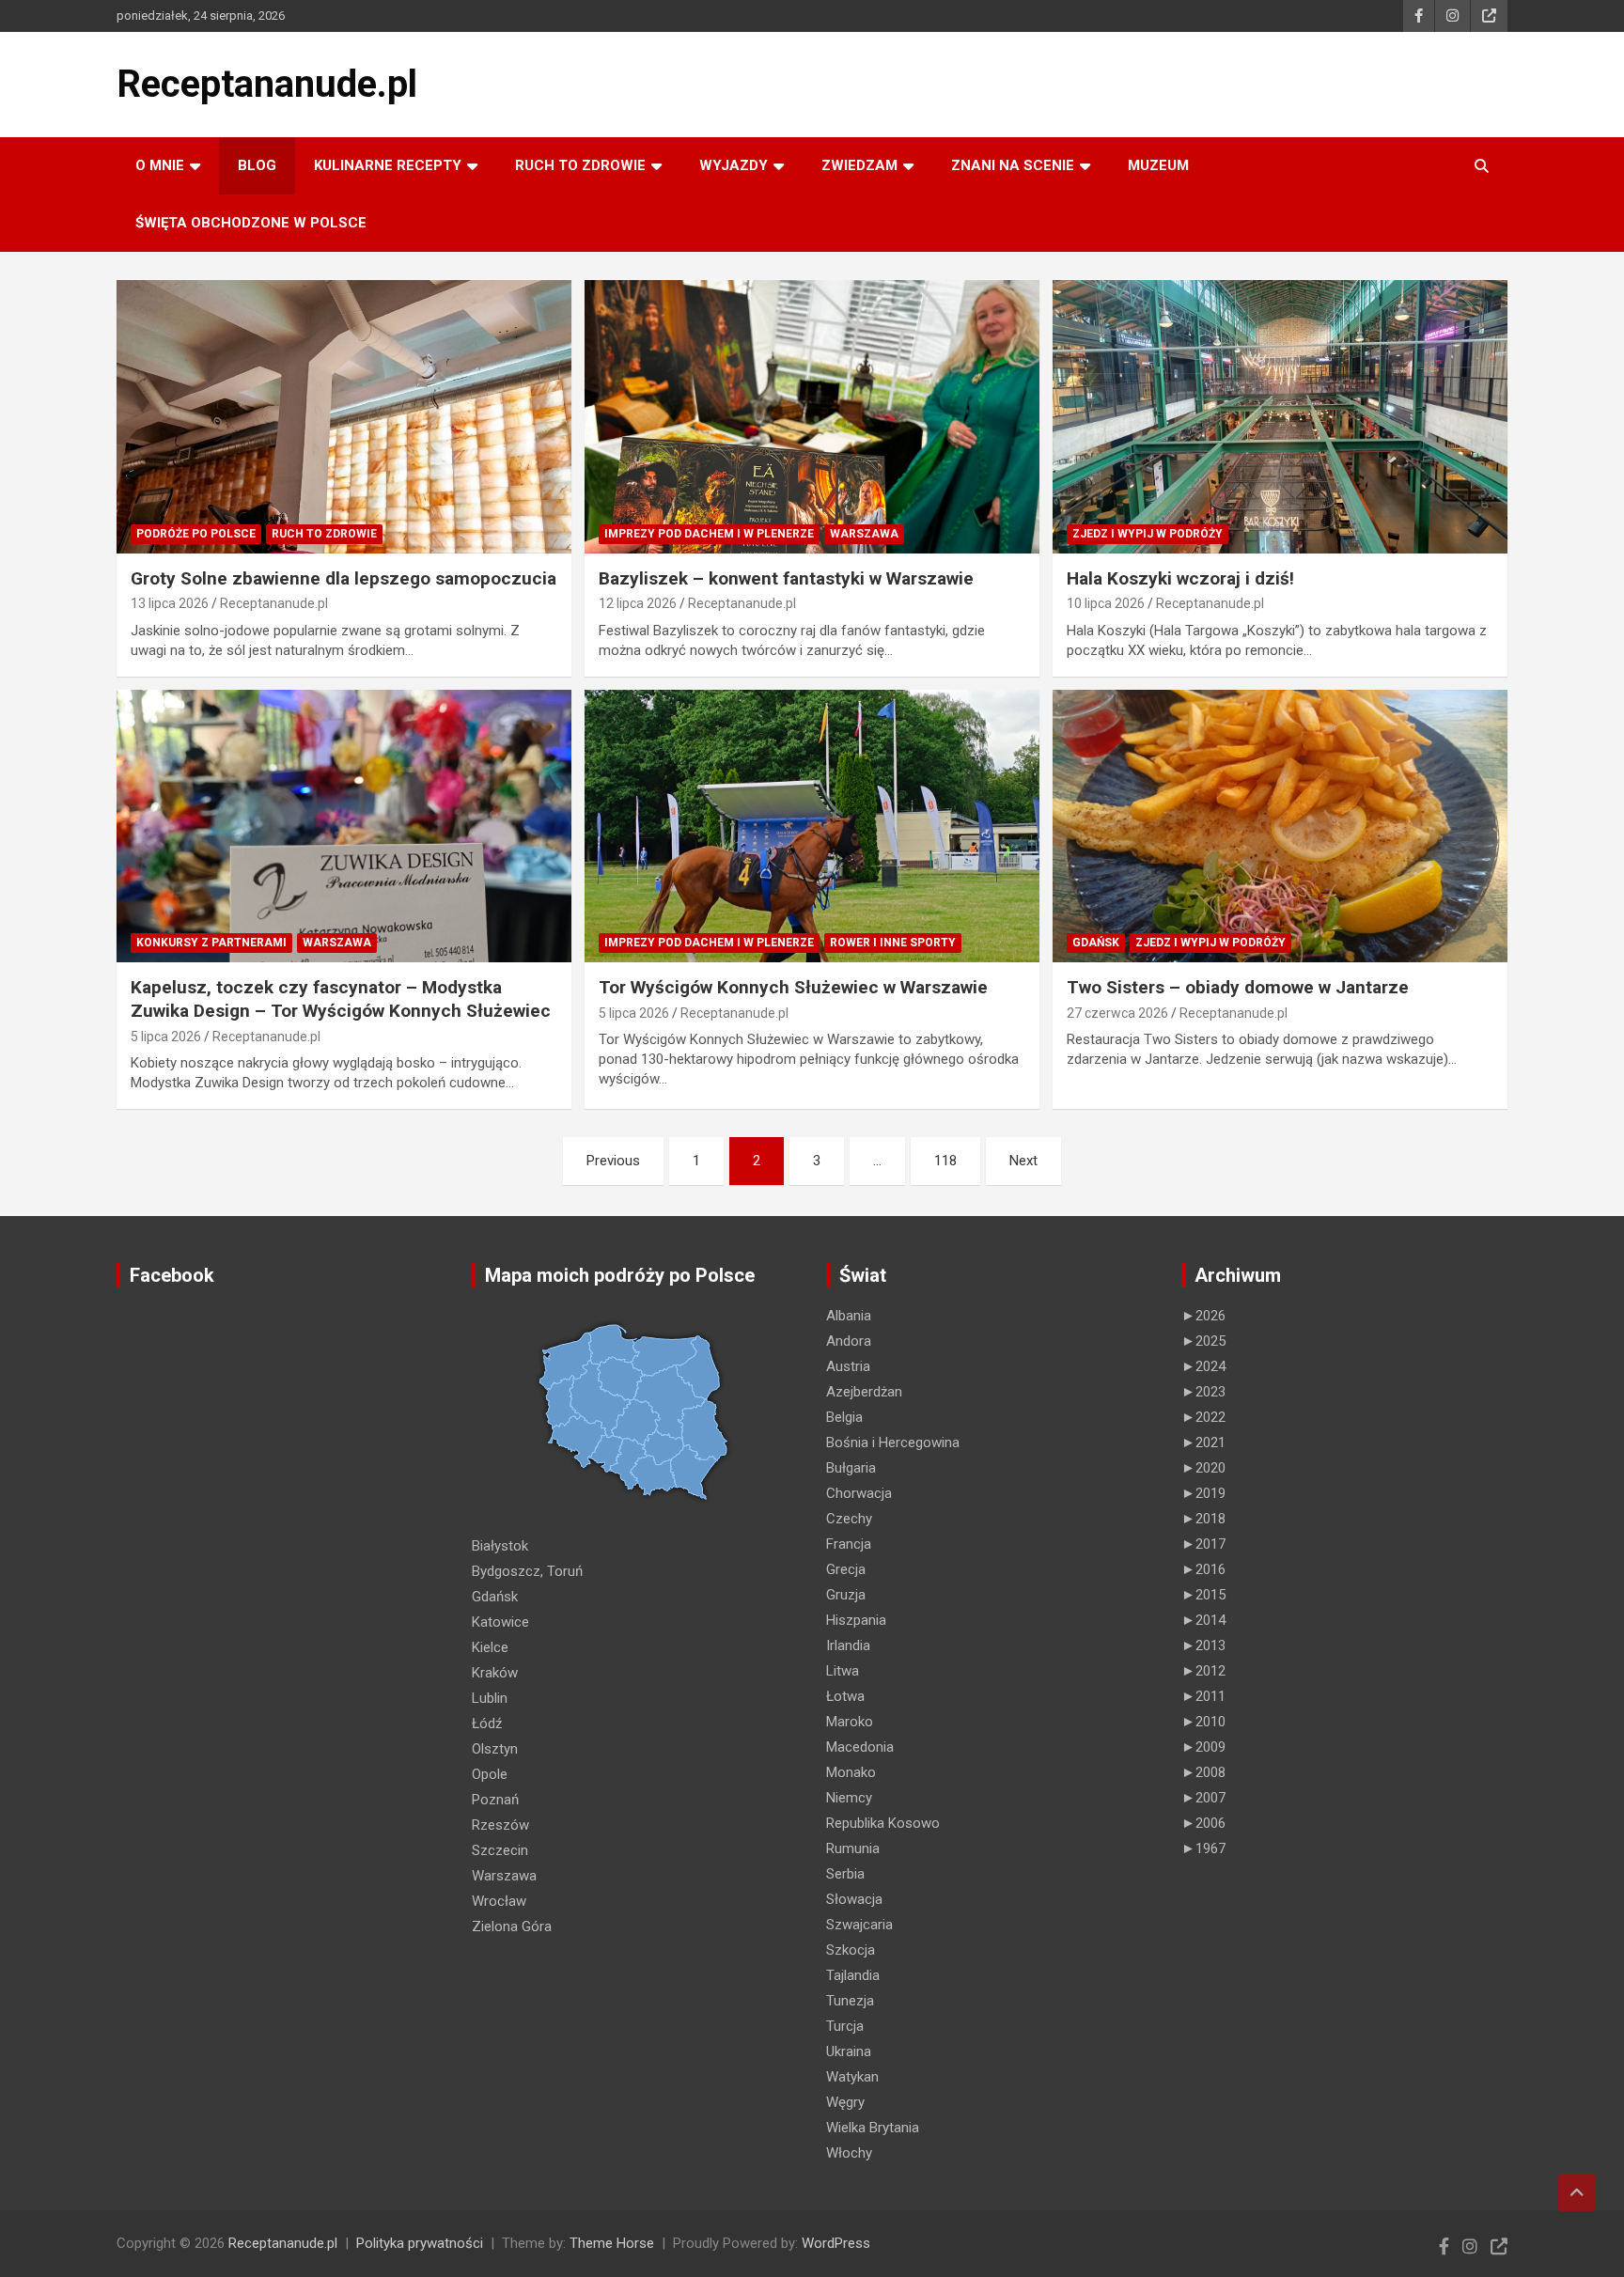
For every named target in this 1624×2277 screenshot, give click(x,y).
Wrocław (499, 1901)
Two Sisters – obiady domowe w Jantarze (1238, 987)
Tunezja (850, 2001)
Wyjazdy (734, 165)
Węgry (845, 2102)
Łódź (487, 1723)
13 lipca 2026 (170, 603)
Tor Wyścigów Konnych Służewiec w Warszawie (793, 987)
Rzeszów (500, 1825)
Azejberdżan (864, 1392)
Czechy (849, 1519)
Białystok (500, 1546)
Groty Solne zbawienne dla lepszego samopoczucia (344, 578)
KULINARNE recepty (388, 165)
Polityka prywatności (420, 2243)
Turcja (845, 2026)
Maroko (850, 1722)
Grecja (846, 1569)
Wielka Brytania (873, 2128)
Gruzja (846, 1595)
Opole (490, 1774)
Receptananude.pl (267, 84)
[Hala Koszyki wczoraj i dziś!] (1280, 416)
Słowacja (854, 1899)
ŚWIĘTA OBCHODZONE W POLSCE (251, 223)
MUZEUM (1158, 165)
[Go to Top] (1577, 2192)
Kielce (490, 1647)
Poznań (495, 1800)
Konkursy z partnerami (211, 943)
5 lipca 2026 (166, 1037)
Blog (257, 165)
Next (1023, 1161)
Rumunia (853, 1848)
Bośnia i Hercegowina (893, 1443)
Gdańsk (1096, 943)
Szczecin (500, 1850)
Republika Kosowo (883, 1823)
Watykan (852, 2077)
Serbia (845, 1874)
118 (945, 1161)
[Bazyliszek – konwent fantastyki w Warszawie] (812, 416)
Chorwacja (859, 1493)
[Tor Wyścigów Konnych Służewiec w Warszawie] (812, 826)
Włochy (849, 2153)
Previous (613, 1161)
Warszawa (864, 534)
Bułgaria (851, 1468)
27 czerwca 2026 (1117, 1013)
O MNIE (160, 165)
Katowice (500, 1622)
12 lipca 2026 (638, 603)
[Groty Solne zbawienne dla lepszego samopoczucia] (344, 416)
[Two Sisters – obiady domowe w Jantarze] (1280, 826)
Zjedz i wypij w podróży (1148, 534)
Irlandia (848, 1645)
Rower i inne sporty (893, 943)
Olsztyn (495, 1749)
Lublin (490, 1698)
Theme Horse (612, 2243)
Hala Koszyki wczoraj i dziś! (1180, 578)
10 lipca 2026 (1106, 603)
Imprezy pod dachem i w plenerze (709, 534)
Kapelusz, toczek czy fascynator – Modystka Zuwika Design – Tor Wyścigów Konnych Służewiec (341, 999)
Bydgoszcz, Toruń (527, 1571)
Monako (851, 1772)
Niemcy (849, 1798)
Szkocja (851, 1950)
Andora (849, 1341)
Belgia (844, 1417)
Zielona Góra (512, 1926)
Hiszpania (856, 1620)
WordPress (836, 2243)
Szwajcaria (859, 1925)
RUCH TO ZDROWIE (580, 165)
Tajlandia (853, 1975)
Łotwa (845, 1696)
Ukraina (849, 2051)
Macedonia (860, 1747)
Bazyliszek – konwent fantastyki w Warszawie (786, 578)
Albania (849, 1316)
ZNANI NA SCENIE (1013, 165)
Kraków (495, 1673)
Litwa (843, 1671)
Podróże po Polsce (196, 534)
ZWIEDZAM (859, 165)
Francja (849, 1544)
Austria (848, 1366)
